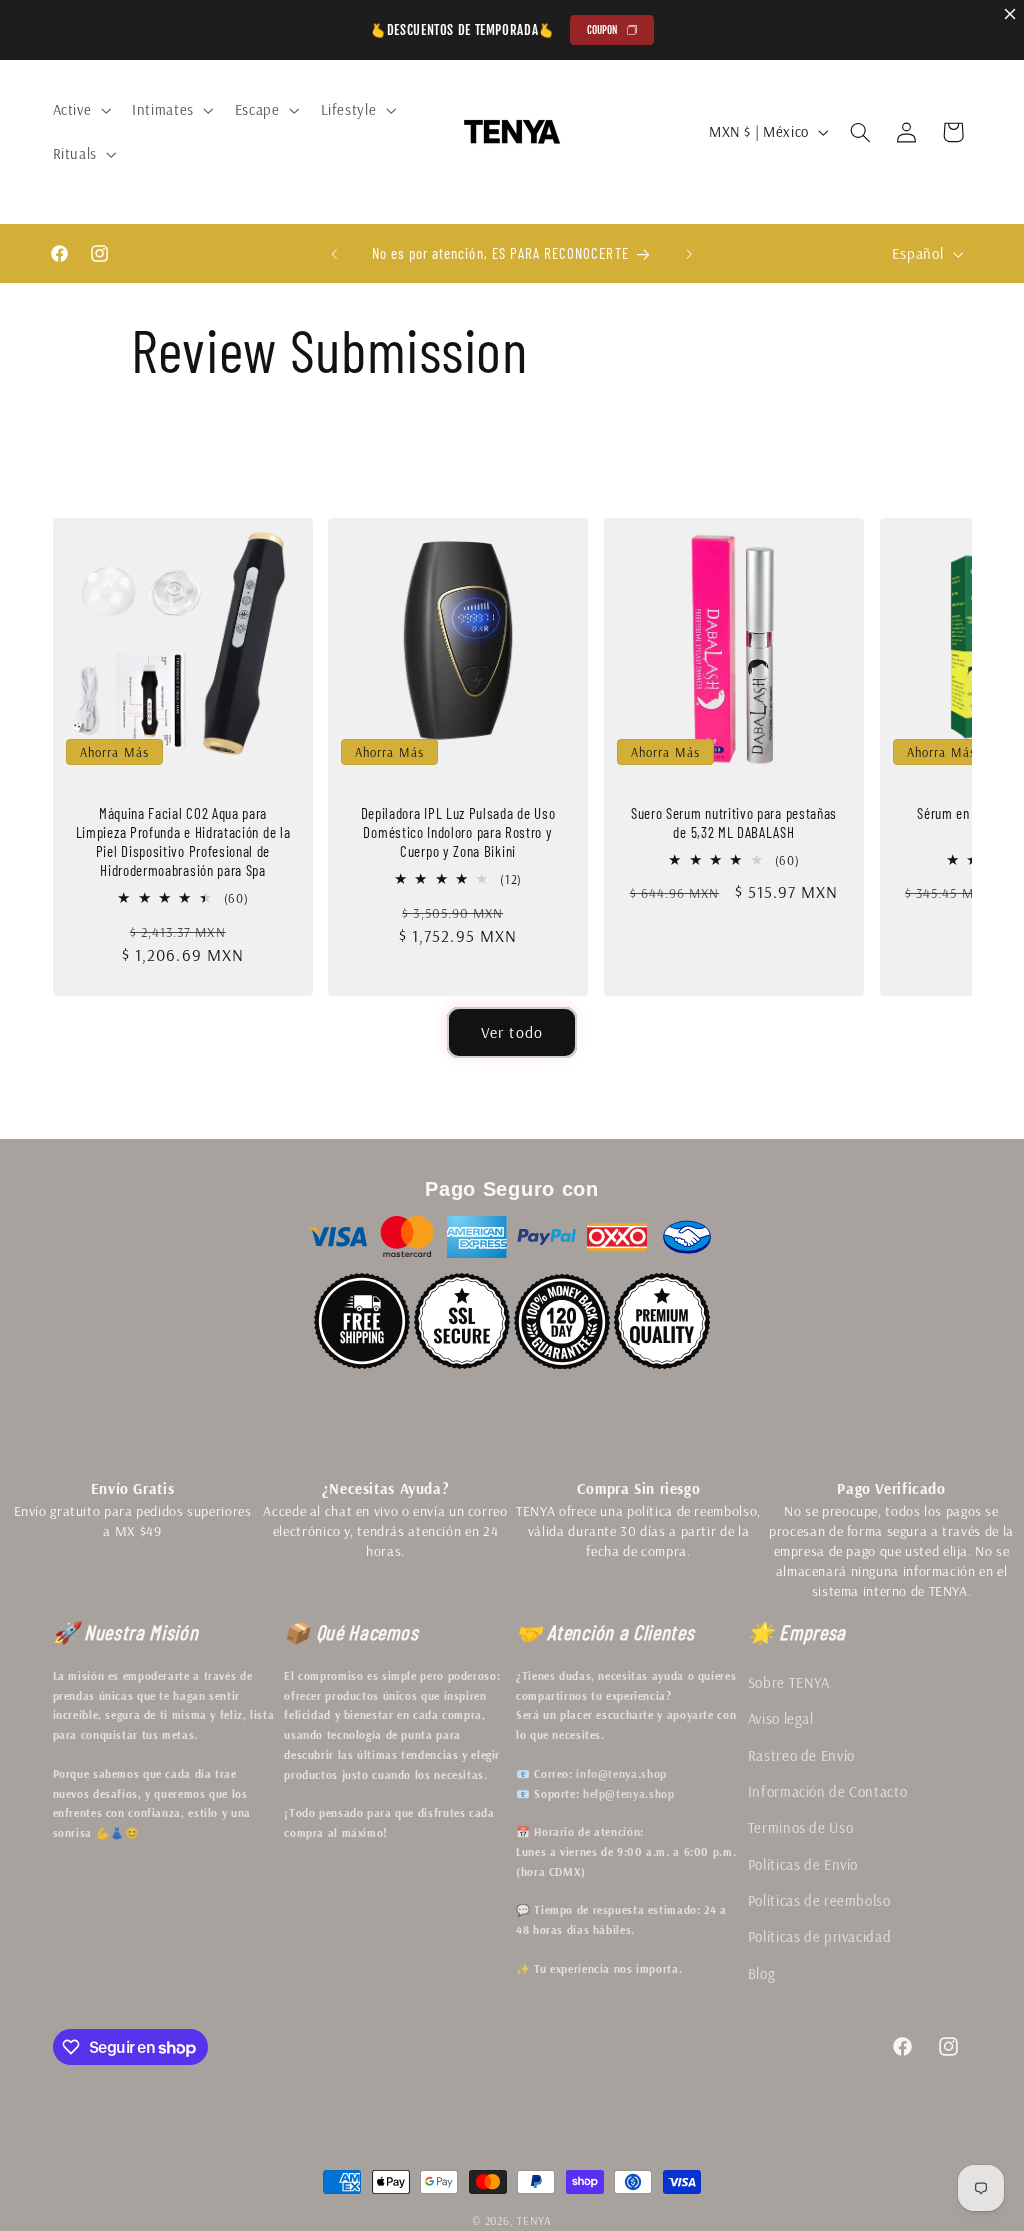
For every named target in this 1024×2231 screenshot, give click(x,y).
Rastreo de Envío (801, 1755)
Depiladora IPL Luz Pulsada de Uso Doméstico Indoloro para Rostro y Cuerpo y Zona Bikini (458, 832)
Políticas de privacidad (820, 1936)
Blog (762, 1973)
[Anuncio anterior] (334, 254)
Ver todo (511, 1032)
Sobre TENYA (789, 1682)
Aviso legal (781, 1718)
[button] (80, 110)
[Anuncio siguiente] (690, 254)
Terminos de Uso (800, 1827)
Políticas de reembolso (819, 1900)
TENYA (534, 2220)
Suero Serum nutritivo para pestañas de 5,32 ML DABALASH (734, 822)
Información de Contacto (828, 1791)
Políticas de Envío (803, 1864)
